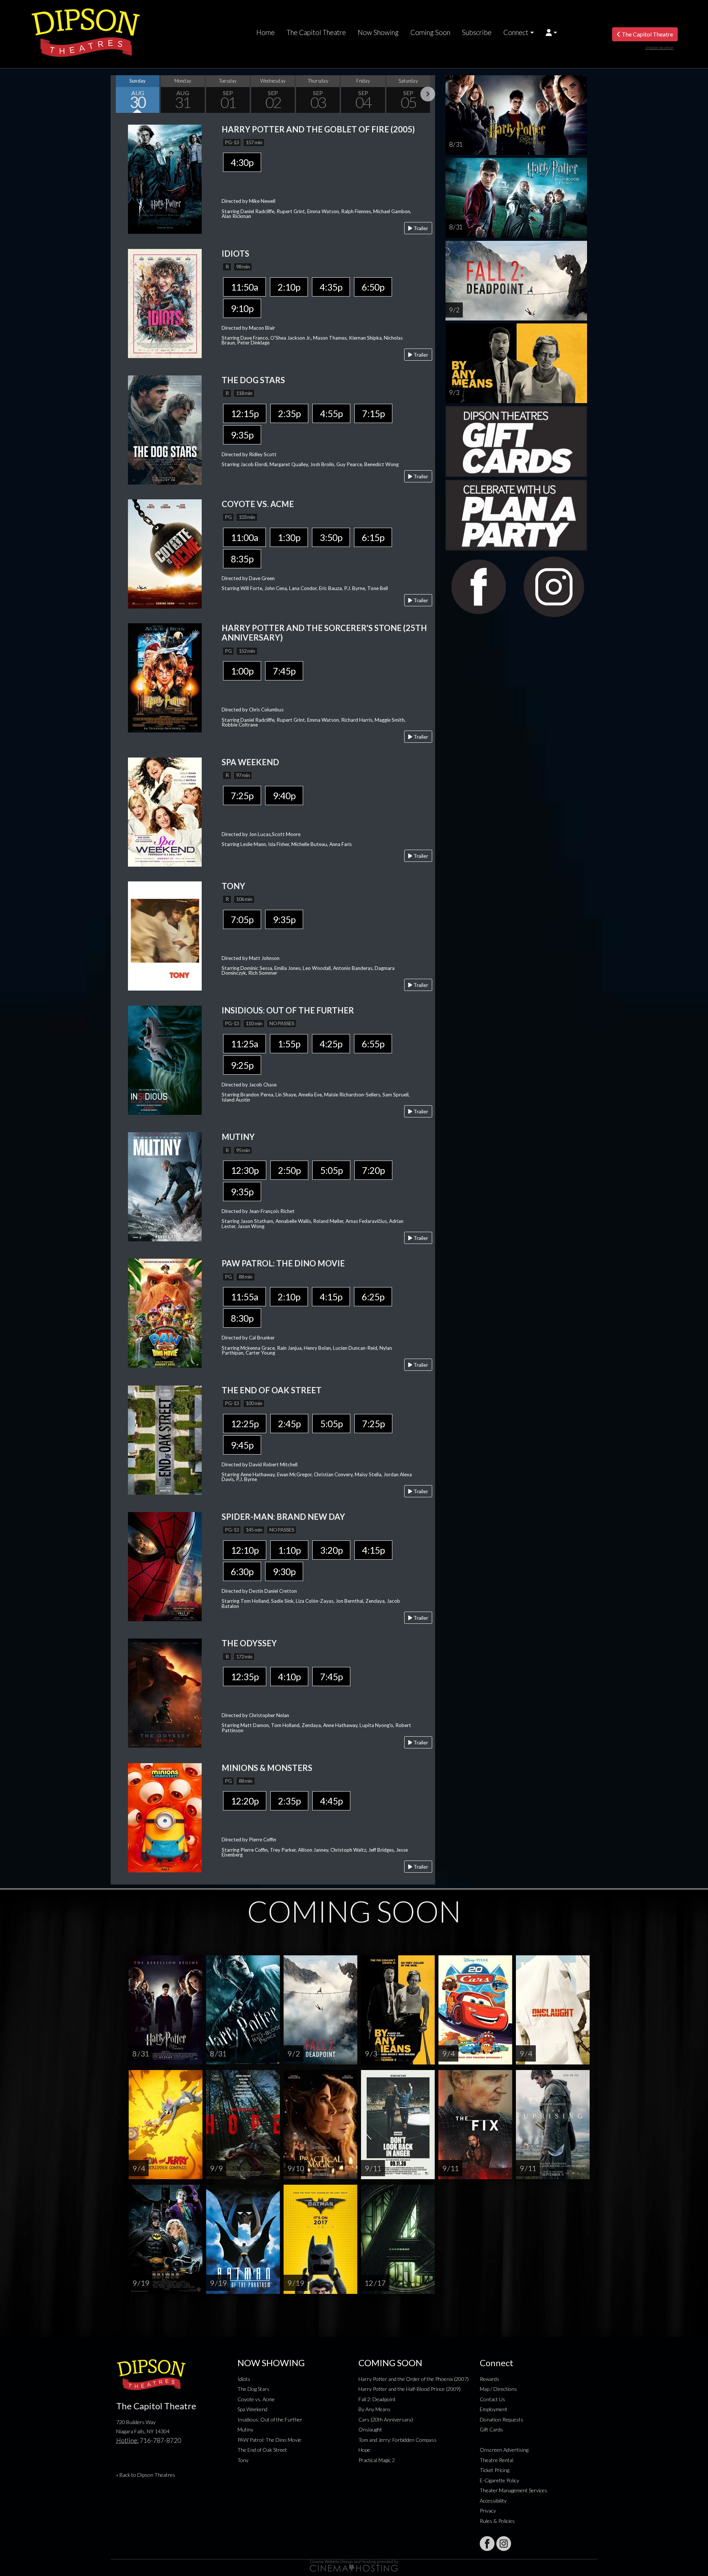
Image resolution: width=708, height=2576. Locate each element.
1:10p (289, 1550)
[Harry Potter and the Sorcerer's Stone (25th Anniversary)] (165, 677)
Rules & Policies (497, 2521)
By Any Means (374, 2409)
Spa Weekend (252, 2409)
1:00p (242, 671)
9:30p (284, 1571)
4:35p (331, 287)
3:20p (331, 1550)
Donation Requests (502, 2419)
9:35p (242, 435)
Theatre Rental (497, 2460)
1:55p (289, 1044)
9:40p (284, 795)
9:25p (242, 1065)
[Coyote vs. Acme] (165, 553)
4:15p (331, 1297)
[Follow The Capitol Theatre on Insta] (504, 2544)
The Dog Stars (254, 2389)
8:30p (242, 1318)
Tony (243, 2460)
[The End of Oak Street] (165, 1439)
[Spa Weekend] (165, 811)
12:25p (245, 1424)
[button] (551, 32)
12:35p (245, 1677)
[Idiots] (165, 303)
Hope (364, 2450)
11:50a (244, 287)
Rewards (490, 2379)
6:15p (373, 537)
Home (265, 32)
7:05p (242, 919)
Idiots (244, 2379)
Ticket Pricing (494, 2470)
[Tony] (165, 935)
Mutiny (245, 2429)
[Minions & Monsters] (165, 1817)
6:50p (373, 287)
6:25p (373, 1297)
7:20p (373, 1170)
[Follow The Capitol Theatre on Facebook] (487, 2544)
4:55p (331, 413)
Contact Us (492, 2399)
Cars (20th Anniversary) (386, 2419)
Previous (118, 94)
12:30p (245, 1170)
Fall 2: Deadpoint (377, 2399)
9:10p (242, 308)
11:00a (244, 537)
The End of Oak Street (262, 2450)
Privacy (488, 2511)
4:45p (331, 1801)
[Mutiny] (165, 1186)
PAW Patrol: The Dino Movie (269, 2440)
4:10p (289, 1677)
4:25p (331, 1044)
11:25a (244, 1044)
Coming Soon (430, 32)
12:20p (245, 1801)
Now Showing (378, 32)
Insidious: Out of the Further (270, 2419)
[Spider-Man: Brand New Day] (165, 1566)
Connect (516, 32)
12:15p (245, 413)
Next (428, 94)
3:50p (331, 537)
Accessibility (493, 2501)
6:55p (373, 1044)
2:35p (289, 413)
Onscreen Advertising (504, 2450)
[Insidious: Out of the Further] (165, 1059)
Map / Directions (498, 2389)
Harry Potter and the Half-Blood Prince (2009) (409, 2389)
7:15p (373, 413)
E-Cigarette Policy (499, 2480)
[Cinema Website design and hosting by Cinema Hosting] (354, 2565)
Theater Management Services (513, 2490)
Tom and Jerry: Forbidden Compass (398, 2440)
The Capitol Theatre (316, 32)
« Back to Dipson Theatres (146, 2475)
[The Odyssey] (165, 1693)
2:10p (289, 287)
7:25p (242, 795)
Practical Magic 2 (377, 2460)
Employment (494, 2409)
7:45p (284, 671)
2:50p (289, 1170)
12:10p (245, 1550)
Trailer (420, 228)
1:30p (289, 537)
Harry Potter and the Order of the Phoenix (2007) (414, 2379)
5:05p (331, 1170)
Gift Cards (491, 2429)
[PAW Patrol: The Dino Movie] (165, 1313)
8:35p (242, 559)
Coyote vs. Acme (256, 2399)
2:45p (289, 1424)
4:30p (242, 162)
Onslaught (370, 2429)
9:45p (242, 1445)
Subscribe (477, 32)
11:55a (244, 1297)
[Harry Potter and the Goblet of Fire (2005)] (165, 178)
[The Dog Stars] (165, 429)
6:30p (242, 1571)
